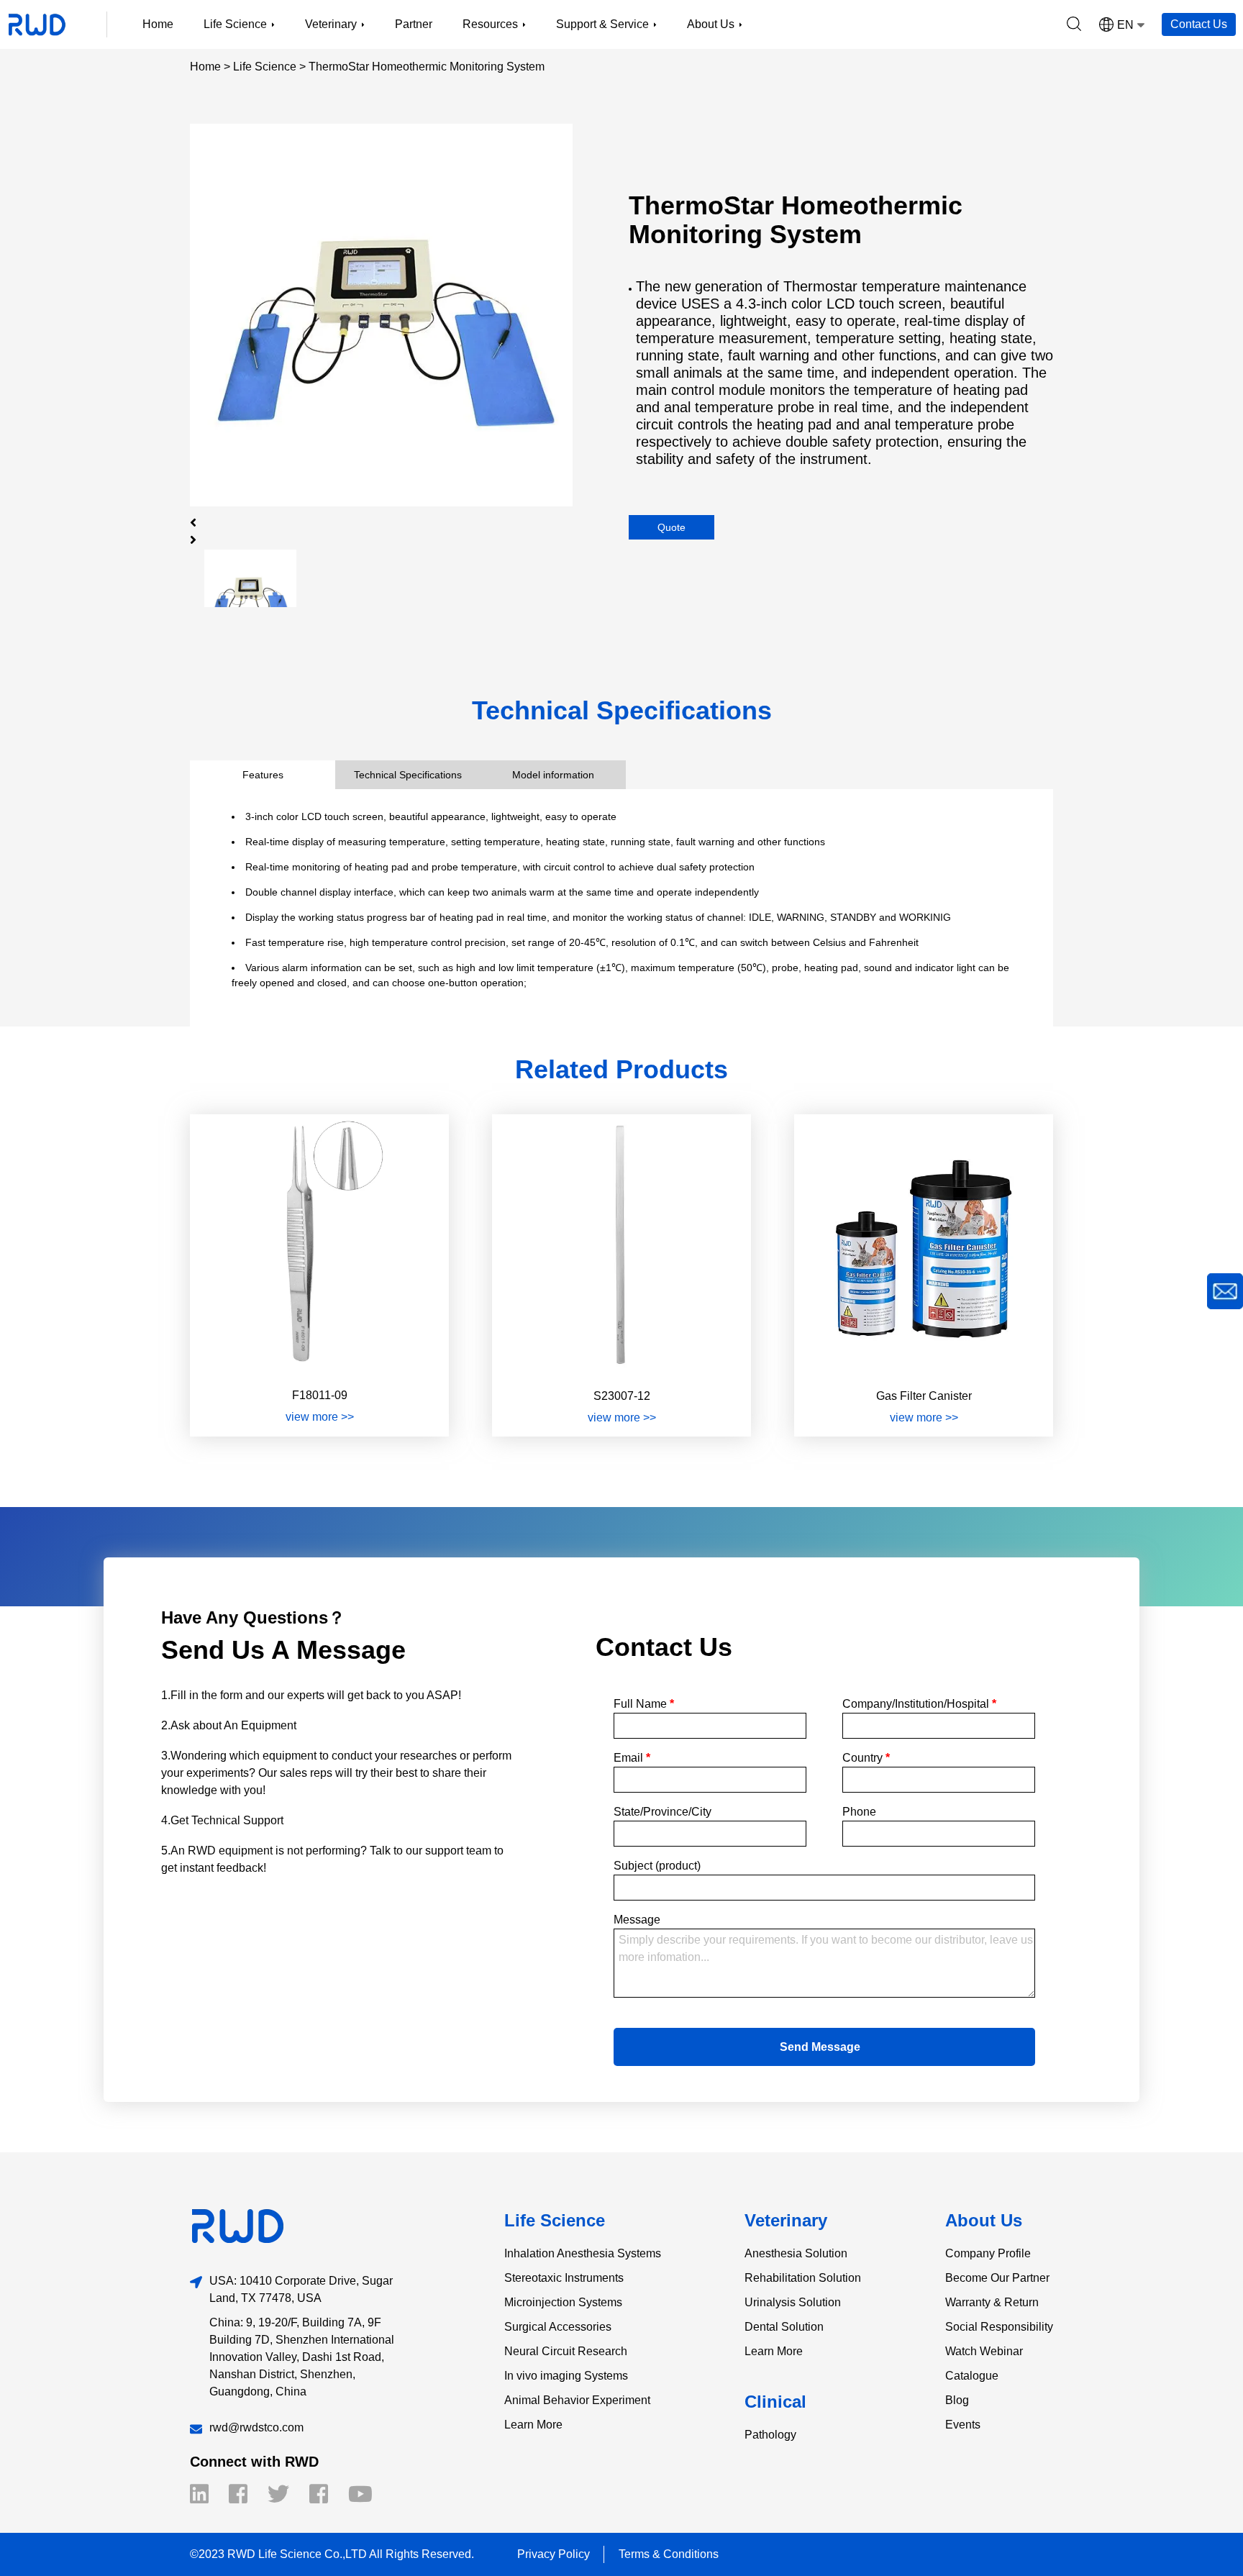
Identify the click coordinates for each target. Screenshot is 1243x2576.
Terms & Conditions (669, 2554)
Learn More (533, 2425)
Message (637, 1920)
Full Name (644, 1704)
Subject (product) (657, 1866)
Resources (490, 24)
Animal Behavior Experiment (577, 2400)
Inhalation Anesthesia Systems (583, 2253)
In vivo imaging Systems (566, 2376)
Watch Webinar (984, 2351)
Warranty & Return (992, 2302)
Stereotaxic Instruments (564, 2278)
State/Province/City (663, 1812)
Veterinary (786, 2220)
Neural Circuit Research (566, 2351)
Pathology (770, 2435)
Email (632, 1758)
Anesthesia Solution (796, 2253)
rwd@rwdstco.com (256, 2427)
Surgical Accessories (558, 2327)
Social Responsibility (999, 2327)
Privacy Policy (554, 2554)
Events (963, 2425)
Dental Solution (784, 2327)
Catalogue (972, 2376)
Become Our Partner (997, 2278)
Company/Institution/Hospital (919, 1704)
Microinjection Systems (563, 2302)
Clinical (775, 2402)
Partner (414, 24)
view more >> (320, 1417)
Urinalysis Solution (793, 2302)
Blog (957, 2400)
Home (158, 24)
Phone (859, 1812)
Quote (671, 527)
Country (866, 1758)
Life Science (265, 67)
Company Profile (988, 2253)
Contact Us (1199, 24)
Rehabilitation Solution (803, 2278)
